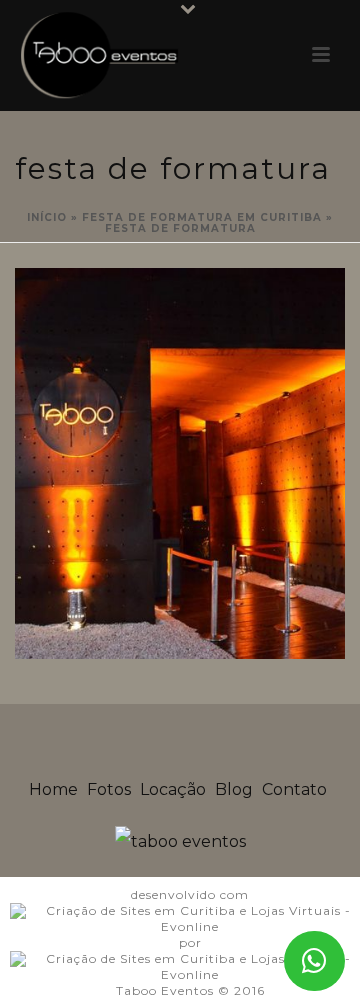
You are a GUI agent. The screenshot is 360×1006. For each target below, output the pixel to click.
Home (53, 789)
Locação (173, 789)
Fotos (109, 789)
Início (47, 217)
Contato (294, 789)
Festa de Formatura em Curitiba (202, 217)
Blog (234, 789)
